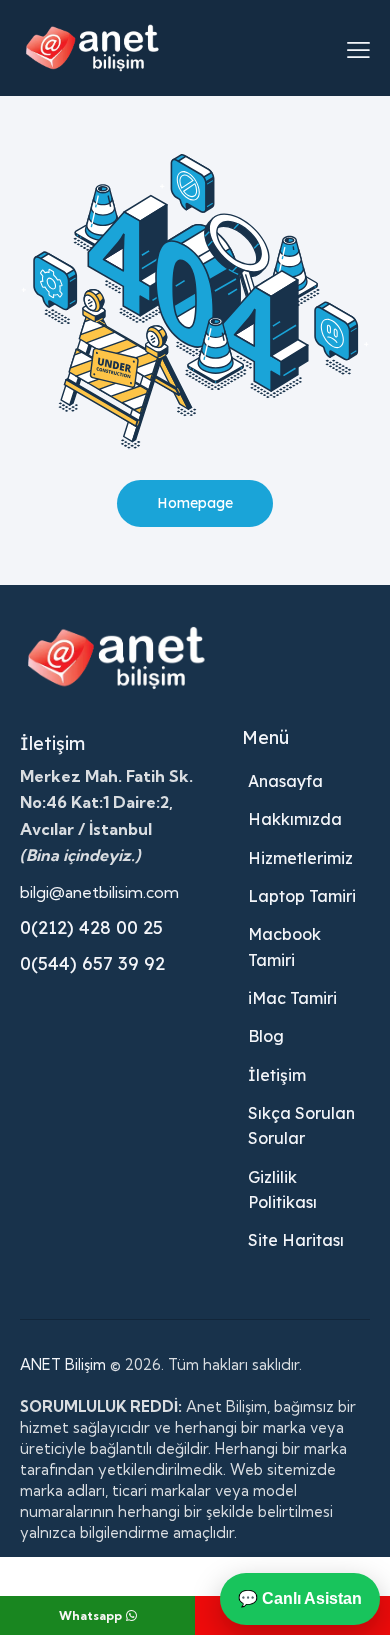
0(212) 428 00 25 (91, 927)
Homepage (195, 503)
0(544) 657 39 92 (92, 963)
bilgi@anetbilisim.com (99, 892)
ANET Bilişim (63, 1364)
